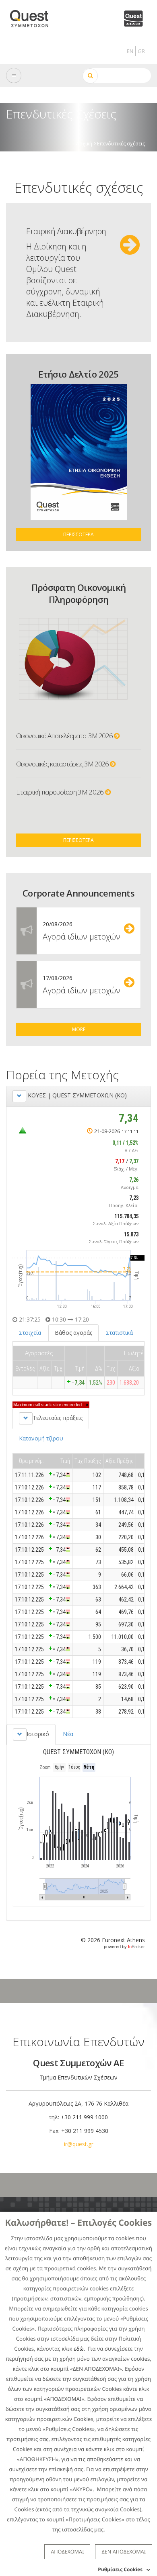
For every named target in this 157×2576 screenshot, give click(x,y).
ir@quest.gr (79, 2144)
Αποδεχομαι (67, 2551)
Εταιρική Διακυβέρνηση (66, 231)
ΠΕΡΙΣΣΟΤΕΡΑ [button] (78, 534)
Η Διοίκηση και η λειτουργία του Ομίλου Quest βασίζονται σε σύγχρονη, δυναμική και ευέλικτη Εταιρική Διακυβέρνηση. (65, 280)
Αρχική (84, 143)
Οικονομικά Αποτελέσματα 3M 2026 (65, 736)
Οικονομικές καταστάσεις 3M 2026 (63, 764)
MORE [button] (79, 1029)
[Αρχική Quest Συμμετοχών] (34, 16)
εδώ (79, 2349)
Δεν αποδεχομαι (124, 2551)
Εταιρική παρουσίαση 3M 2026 (61, 792)
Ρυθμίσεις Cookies (120, 2569)
